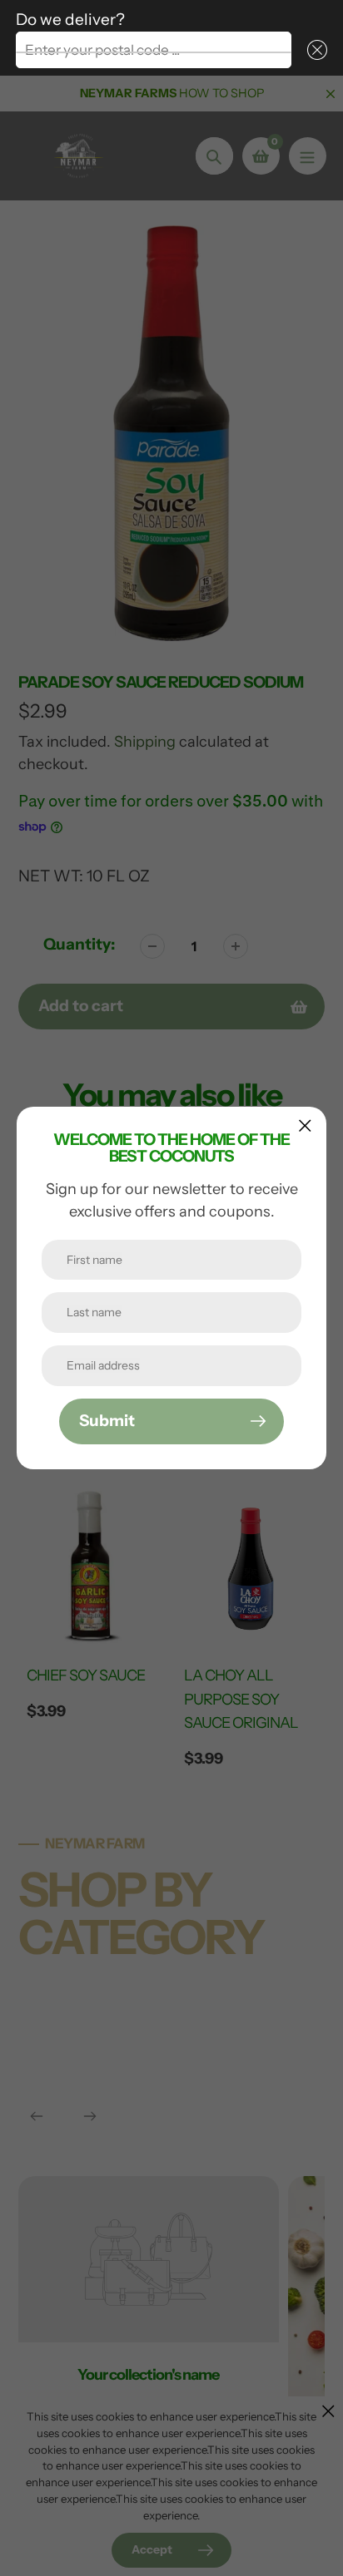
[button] (314, 50)
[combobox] (154, 50)
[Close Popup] (305, 1125)
